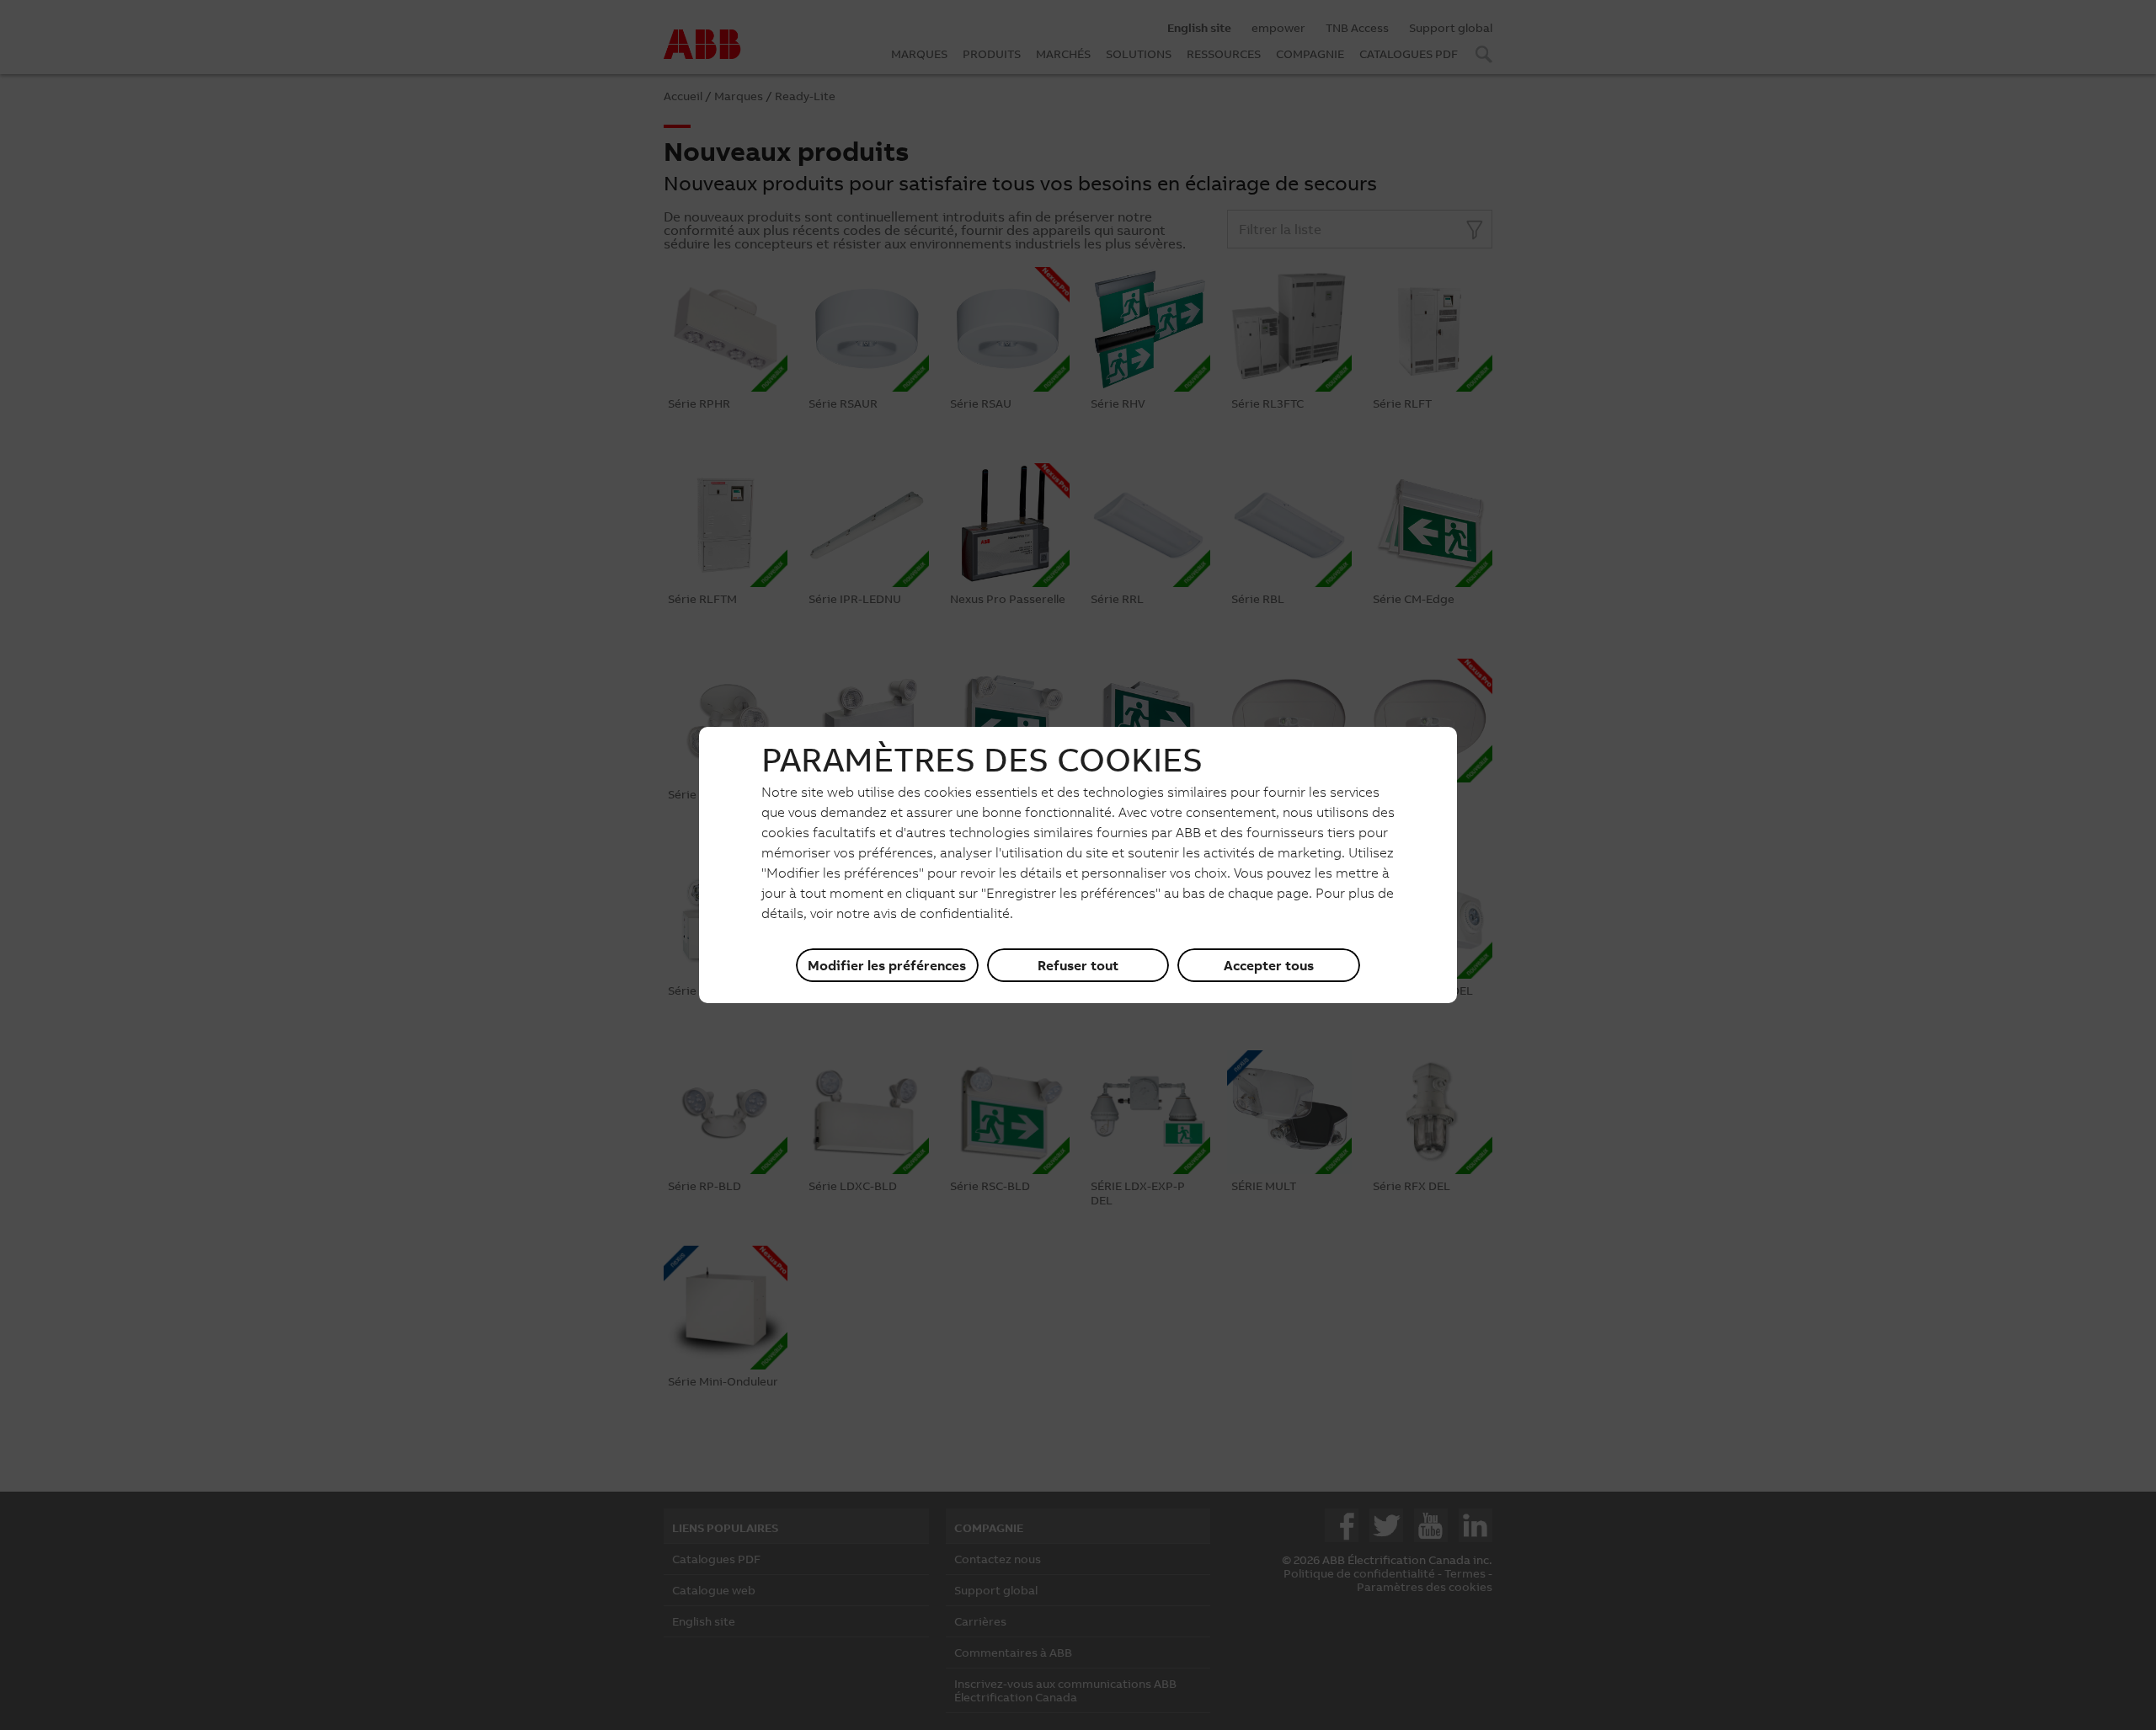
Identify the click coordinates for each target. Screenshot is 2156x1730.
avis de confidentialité (942, 913)
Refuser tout (1078, 965)
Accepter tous (1269, 965)
